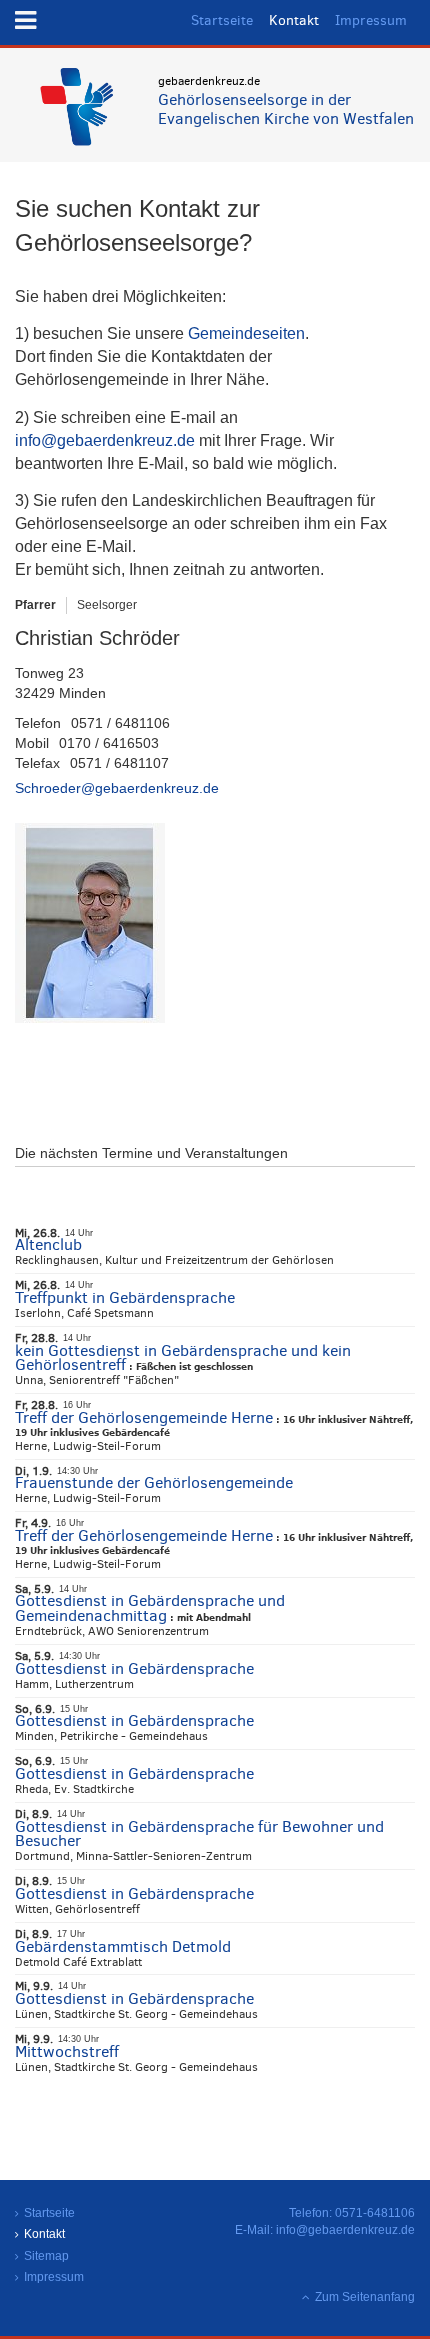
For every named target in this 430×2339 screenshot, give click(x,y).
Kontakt (294, 20)
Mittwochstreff (67, 2051)
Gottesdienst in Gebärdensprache (134, 1668)
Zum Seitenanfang (365, 2297)
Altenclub (48, 1244)
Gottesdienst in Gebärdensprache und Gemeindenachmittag (150, 1608)
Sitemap (46, 2256)
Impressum (371, 20)
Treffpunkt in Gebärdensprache (125, 1297)
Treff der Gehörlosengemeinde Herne (144, 1417)
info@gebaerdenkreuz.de (105, 440)
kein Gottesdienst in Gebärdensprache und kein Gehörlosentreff (183, 1358)
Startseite (222, 20)
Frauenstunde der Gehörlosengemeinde (154, 1482)
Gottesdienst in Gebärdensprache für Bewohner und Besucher (199, 1834)
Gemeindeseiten (246, 333)
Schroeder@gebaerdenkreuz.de (117, 788)
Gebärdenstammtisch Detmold (123, 1946)
